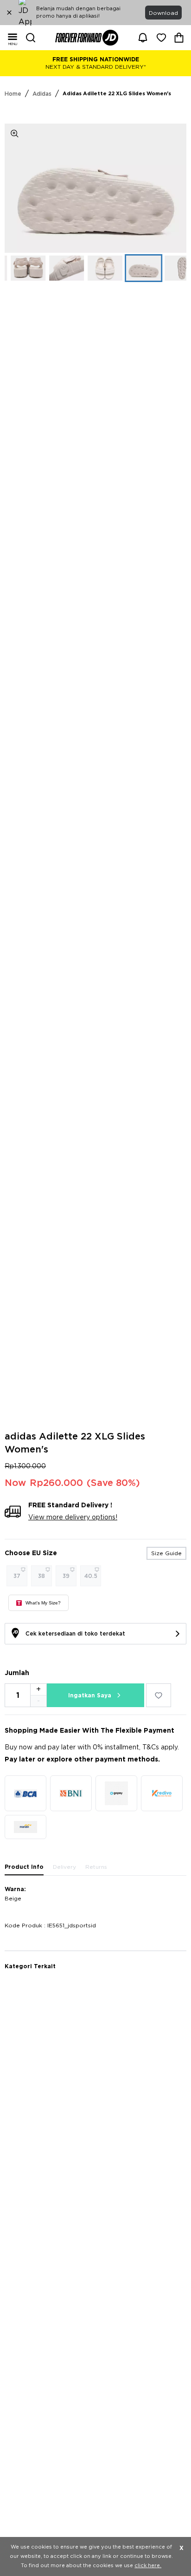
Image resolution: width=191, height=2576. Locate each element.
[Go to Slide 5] (91, 268)
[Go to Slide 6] (129, 268)
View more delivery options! (73, 1518)
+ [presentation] (38, 1689)
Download (163, 13)
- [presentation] (38, 1701)
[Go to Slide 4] (52, 268)
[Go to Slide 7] (168, 268)
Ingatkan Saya (90, 1695)
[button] (95, 188)
